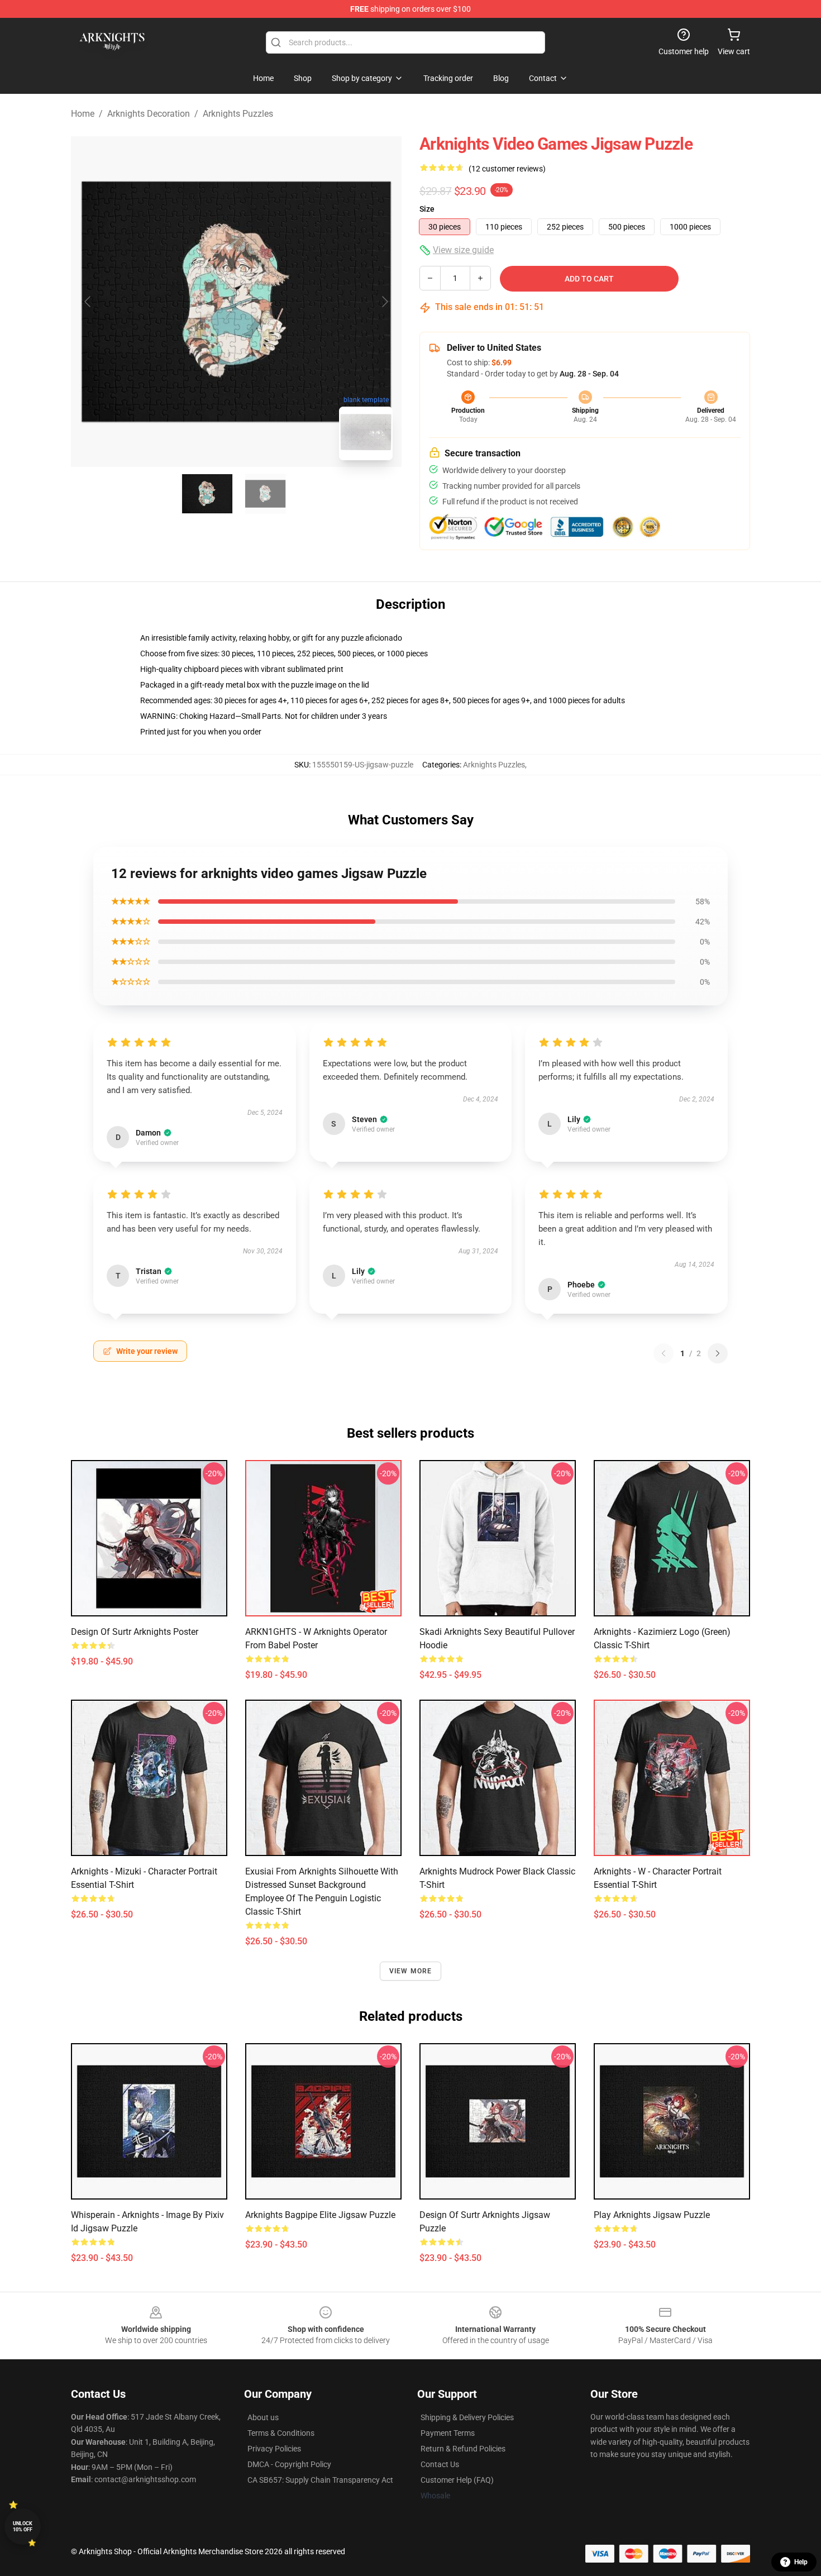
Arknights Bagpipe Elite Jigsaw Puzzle (320, 2215)
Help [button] (801, 2562)
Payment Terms (448, 2433)
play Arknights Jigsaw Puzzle (652, 2215)
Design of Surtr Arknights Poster (135, 1632)
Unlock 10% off (23, 2527)
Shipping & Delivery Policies (467, 2417)
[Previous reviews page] (664, 1353)
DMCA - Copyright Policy (289, 2464)
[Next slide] (384, 302)
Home (83, 114)
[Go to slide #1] (207, 494)
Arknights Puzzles (238, 114)
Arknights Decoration (149, 114)
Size (427, 209)
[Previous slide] (88, 302)
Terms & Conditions (281, 2433)
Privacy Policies (274, 2449)
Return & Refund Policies (463, 2449)
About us (263, 2417)
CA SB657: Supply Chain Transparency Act (320, 2480)
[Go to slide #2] (265, 494)
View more (411, 1971)
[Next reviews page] (718, 1353)
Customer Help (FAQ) (457, 2480)
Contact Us (440, 2464)
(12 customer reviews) (507, 169)
